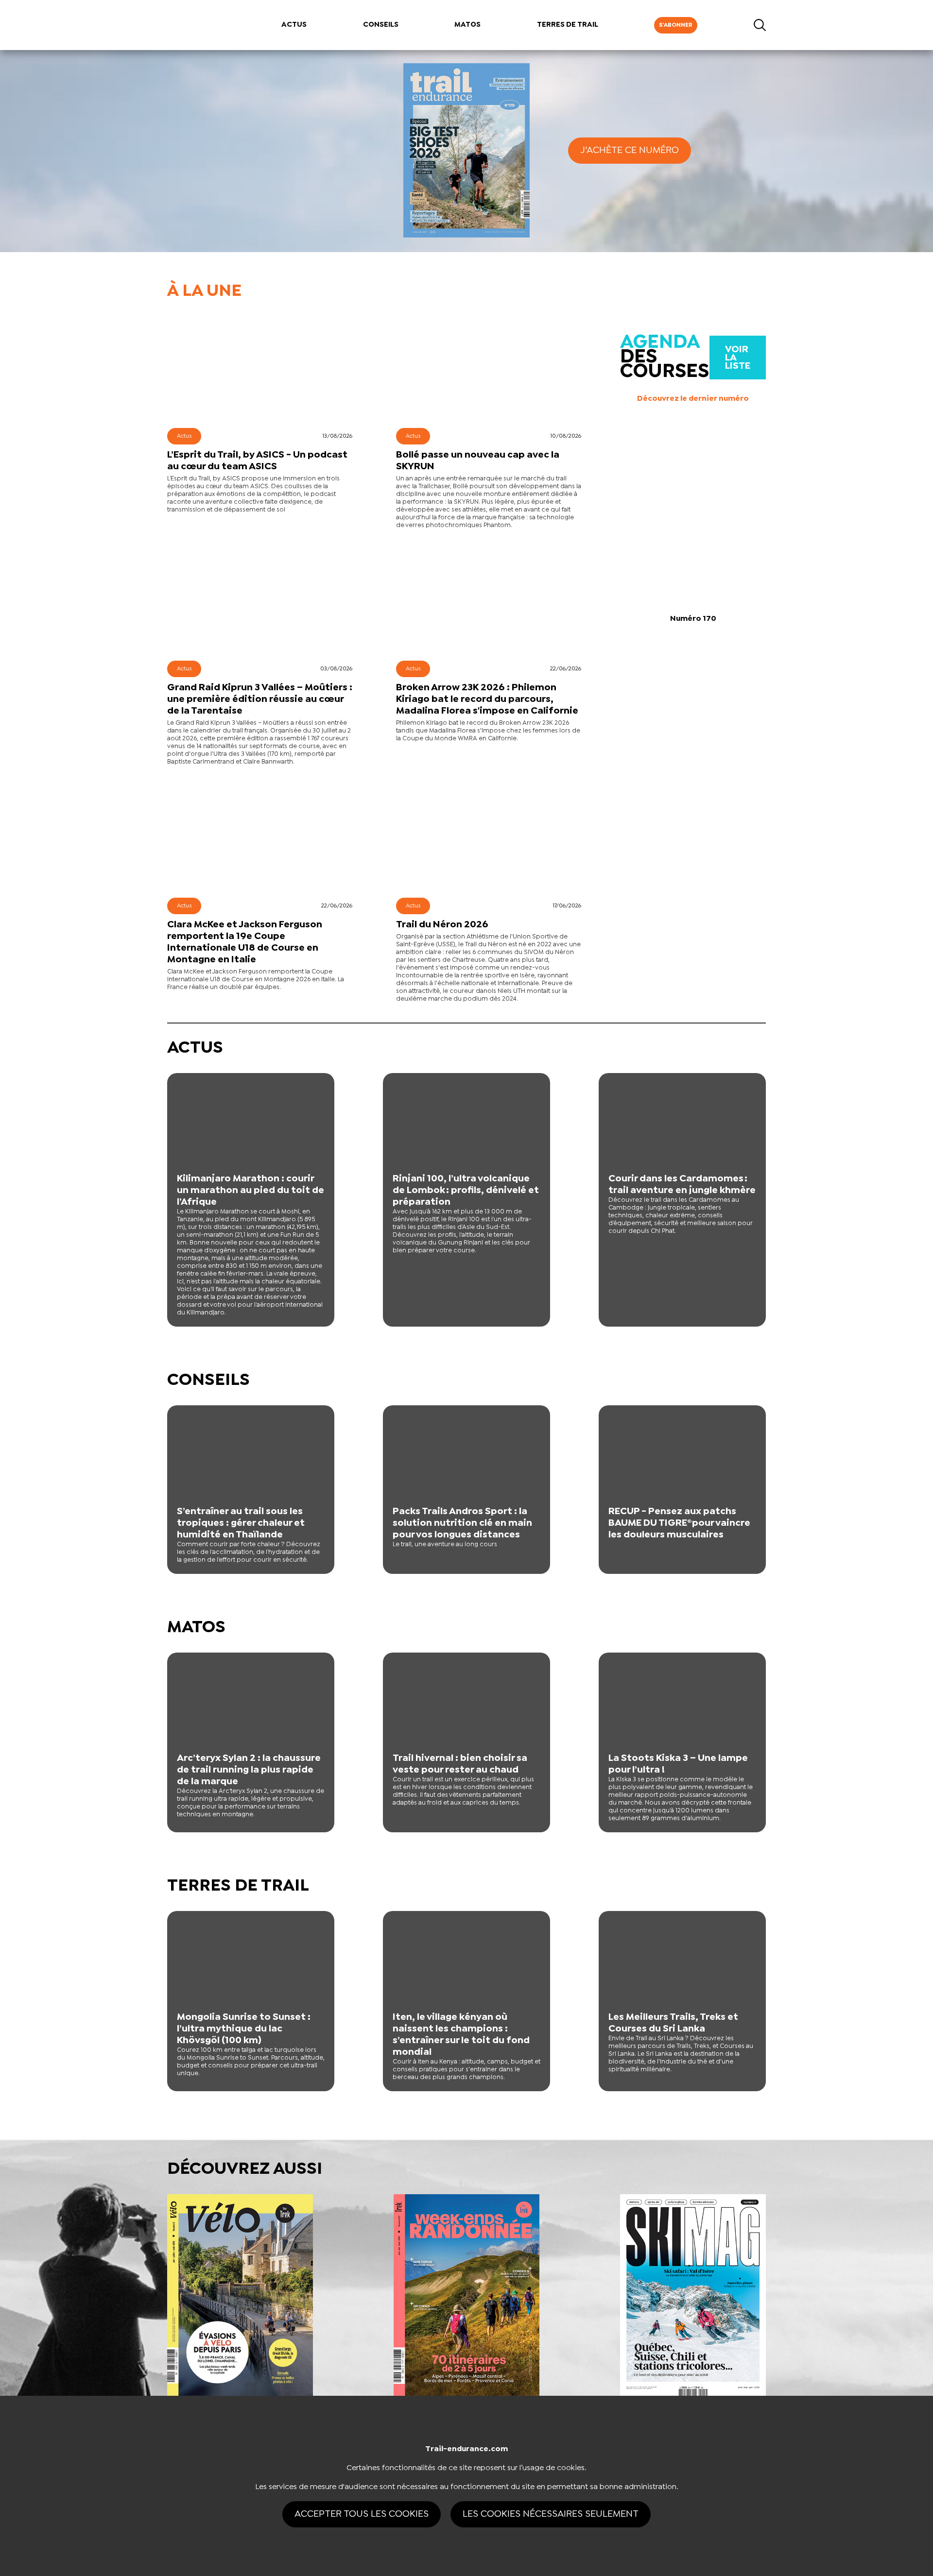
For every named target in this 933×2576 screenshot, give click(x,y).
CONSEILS (381, 25)
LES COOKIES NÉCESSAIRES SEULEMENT (551, 2514)
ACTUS (294, 25)
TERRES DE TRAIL (568, 25)
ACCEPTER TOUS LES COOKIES (362, 2514)
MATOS (467, 25)
